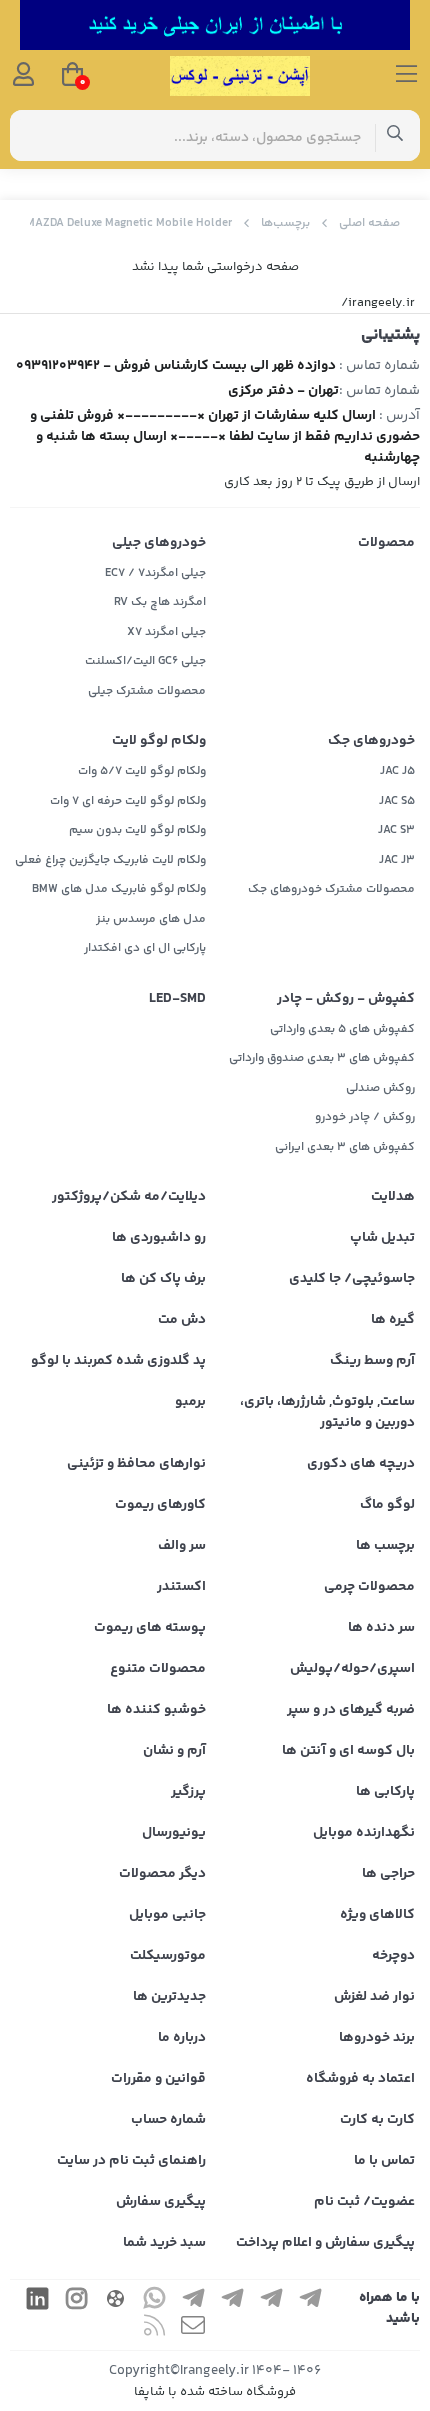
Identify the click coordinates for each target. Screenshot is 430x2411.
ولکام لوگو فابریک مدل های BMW (119, 889)
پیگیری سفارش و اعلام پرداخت (325, 2243)
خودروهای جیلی (159, 543)
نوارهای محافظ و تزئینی (136, 1464)
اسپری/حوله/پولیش (352, 1669)
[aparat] (115, 2301)
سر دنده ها (381, 1628)
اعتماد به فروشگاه (360, 2079)
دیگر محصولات (162, 1874)
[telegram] (310, 2301)
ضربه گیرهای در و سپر (351, 1710)
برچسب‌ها (285, 223)
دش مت (182, 1320)
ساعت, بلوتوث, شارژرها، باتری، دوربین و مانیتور (327, 1412)
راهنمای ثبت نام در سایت (131, 2161)
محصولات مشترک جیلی (147, 691)
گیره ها (393, 1320)
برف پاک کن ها (163, 1279)
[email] (193, 2328)
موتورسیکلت (168, 1956)
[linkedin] (37, 2301)
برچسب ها (385, 1546)
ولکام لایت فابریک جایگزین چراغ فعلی (110, 860)
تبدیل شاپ (382, 1238)
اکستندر (181, 1587)
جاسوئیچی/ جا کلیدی (352, 1279)
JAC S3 (396, 830)
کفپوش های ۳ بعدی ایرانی (345, 1147)
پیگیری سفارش (161, 2202)
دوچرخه (393, 1956)
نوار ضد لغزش (374, 1997)
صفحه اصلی (369, 223)
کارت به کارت (377, 2120)
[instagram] (76, 2301)
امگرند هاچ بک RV (160, 602)
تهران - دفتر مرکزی (283, 391)
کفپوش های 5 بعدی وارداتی (342, 1029)
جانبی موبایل (167, 1915)
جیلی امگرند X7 (166, 632)
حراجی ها (388, 1874)
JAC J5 (397, 771)
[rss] (154, 2328)
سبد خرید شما (164, 2243)
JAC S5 (397, 801)
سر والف (182, 1546)
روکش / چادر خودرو (365, 1117)
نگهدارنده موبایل (364, 1833)
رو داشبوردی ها (159, 1238)
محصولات (386, 543)
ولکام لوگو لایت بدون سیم (137, 830)
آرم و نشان (174, 1751)
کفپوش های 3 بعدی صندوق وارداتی (322, 1058)
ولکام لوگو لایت (159, 741)
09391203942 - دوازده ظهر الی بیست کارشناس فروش (176, 366)
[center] (395, 135)
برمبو (190, 1402)
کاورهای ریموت (160, 1505)
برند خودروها (377, 2038)
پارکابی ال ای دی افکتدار (145, 948)
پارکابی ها (385, 1792)
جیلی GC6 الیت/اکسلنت (145, 661)
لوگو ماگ (387, 1505)
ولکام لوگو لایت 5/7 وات (142, 771)
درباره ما (182, 2038)
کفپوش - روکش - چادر (346, 999)
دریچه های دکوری (361, 1464)
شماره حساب (168, 2120)
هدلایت (393, 1197)
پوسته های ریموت (150, 1628)
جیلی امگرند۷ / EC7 (155, 573)
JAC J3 (397, 860)
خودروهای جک (371, 741)
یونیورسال (174, 1833)
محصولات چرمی (369, 1587)
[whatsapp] (154, 2301)
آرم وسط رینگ (372, 1361)
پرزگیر (188, 1792)
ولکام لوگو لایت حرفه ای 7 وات (128, 801)
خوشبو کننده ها (156, 1710)
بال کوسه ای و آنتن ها (348, 1751)
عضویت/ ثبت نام (364, 2202)
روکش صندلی (380, 1088)
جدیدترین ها (169, 1997)
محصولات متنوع (158, 1669)
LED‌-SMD (177, 999)
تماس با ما (384, 2161)
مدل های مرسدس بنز (151, 919)
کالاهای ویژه (377, 1915)
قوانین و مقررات (158, 2079)
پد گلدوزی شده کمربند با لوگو (118, 1361)
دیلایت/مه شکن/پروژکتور (129, 1197)
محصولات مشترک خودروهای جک (331, 889)
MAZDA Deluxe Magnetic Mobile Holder (129, 223)
